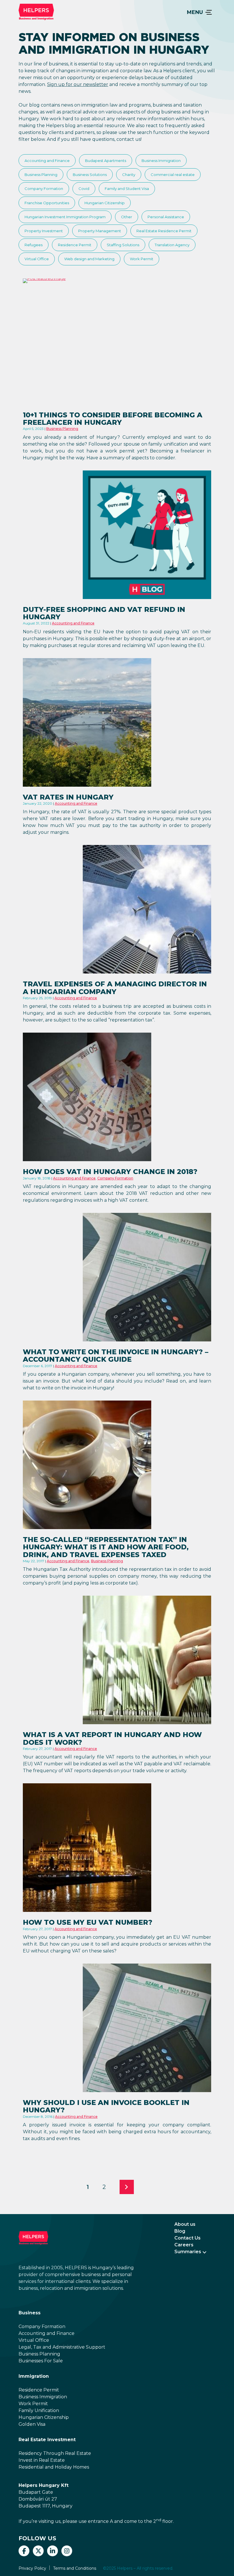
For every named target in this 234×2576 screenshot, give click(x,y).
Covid (84, 189)
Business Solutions (90, 175)
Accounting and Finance (47, 161)
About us (185, 2224)
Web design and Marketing (89, 259)
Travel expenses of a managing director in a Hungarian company (115, 988)
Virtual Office (37, 259)
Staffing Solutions (123, 245)
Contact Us (187, 2238)
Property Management (100, 231)
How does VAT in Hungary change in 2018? (110, 1172)
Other (127, 217)
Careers (184, 2245)
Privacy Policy (32, 2568)
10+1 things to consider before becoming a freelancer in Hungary (113, 419)
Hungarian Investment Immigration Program (65, 217)
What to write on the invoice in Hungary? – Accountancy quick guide (116, 1356)
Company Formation (44, 189)
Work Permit (142, 259)
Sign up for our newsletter (78, 84)
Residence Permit (75, 245)
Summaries (188, 2252)
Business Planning (41, 175)
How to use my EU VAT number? (88, 1922)
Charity (129, 175)
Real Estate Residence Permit (164, 231)
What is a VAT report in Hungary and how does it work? (112, 1738)
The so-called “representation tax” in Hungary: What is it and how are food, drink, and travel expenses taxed (106, 1547)
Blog (180, 2231)
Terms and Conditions (75, 2568)
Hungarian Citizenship (105, 203)
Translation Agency (172, 245)
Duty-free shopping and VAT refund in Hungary (104, 613)
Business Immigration (161, 161)
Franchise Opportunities (47, 203)
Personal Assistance (166, 217)
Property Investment (44, 231)
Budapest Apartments (106, 161)
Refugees (34, 245)
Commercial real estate (173, 175)
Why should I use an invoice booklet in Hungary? (106, 2106)
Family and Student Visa (127, 189)
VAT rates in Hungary (68, 797)
